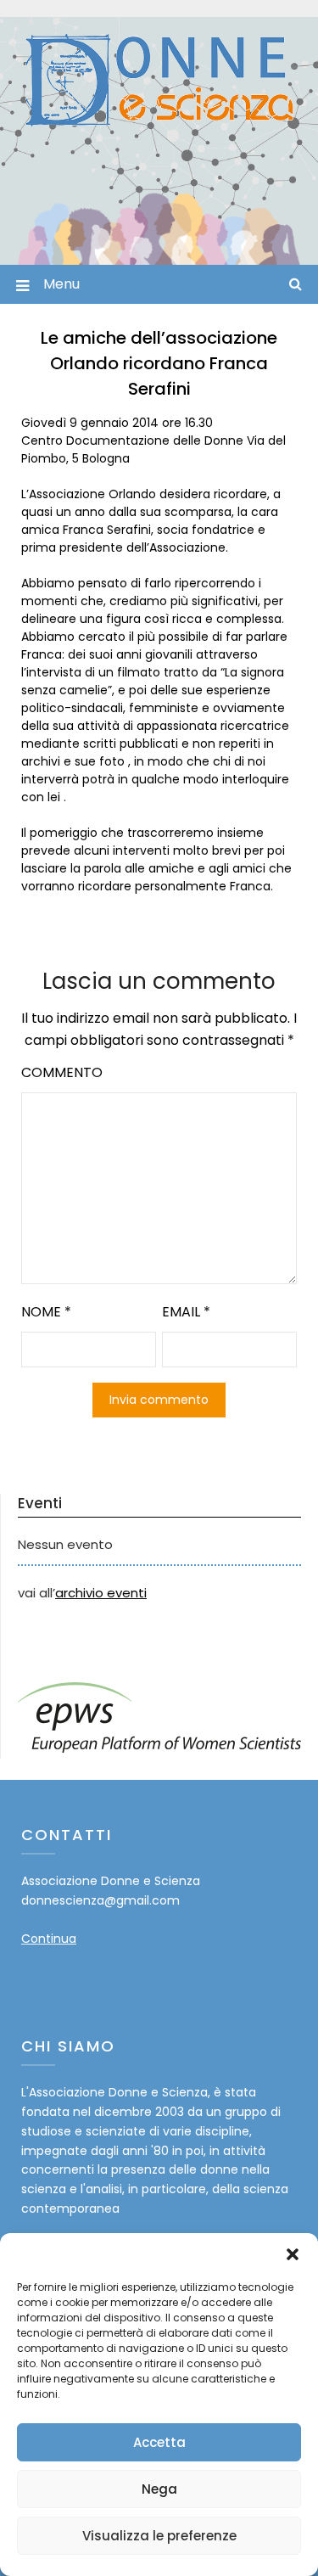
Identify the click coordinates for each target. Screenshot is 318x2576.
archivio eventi (101, 1593)
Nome (46, 1312)
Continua (49, 1939)
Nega (159, 2489)
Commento (62, 1072)
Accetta (159, 2442)
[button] (293, 2254)
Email (186, 1312)
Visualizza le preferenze (159, 2536)
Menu (61, 284)
